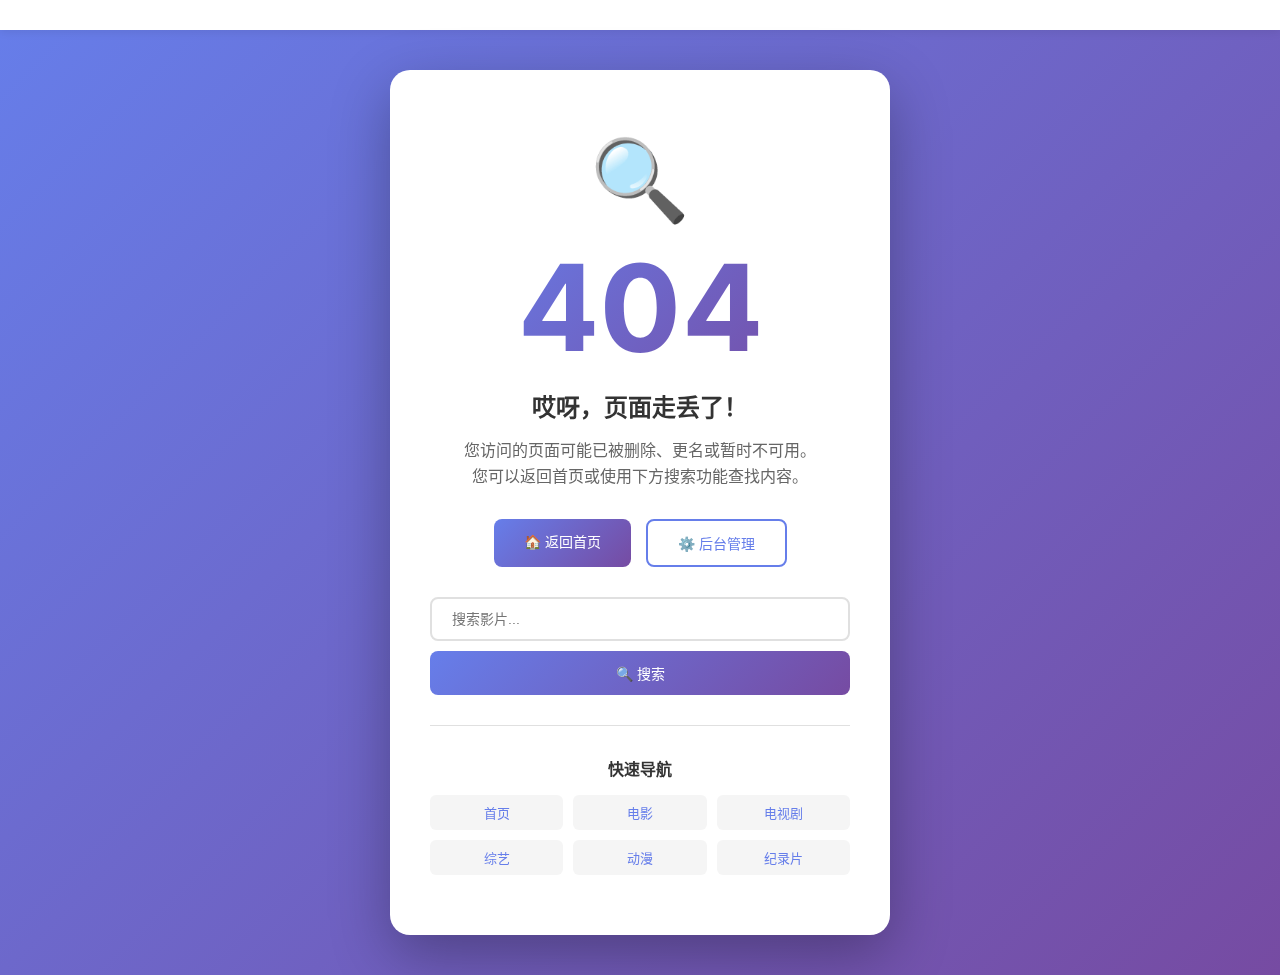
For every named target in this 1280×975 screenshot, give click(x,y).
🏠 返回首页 (562, 541)
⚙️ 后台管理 (716, 543)
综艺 (497, 858)
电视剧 (783, 813)
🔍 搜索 (640, 674)
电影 (640, 813)
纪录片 (783, 858)
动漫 (640, 858)
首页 (497, 813)
